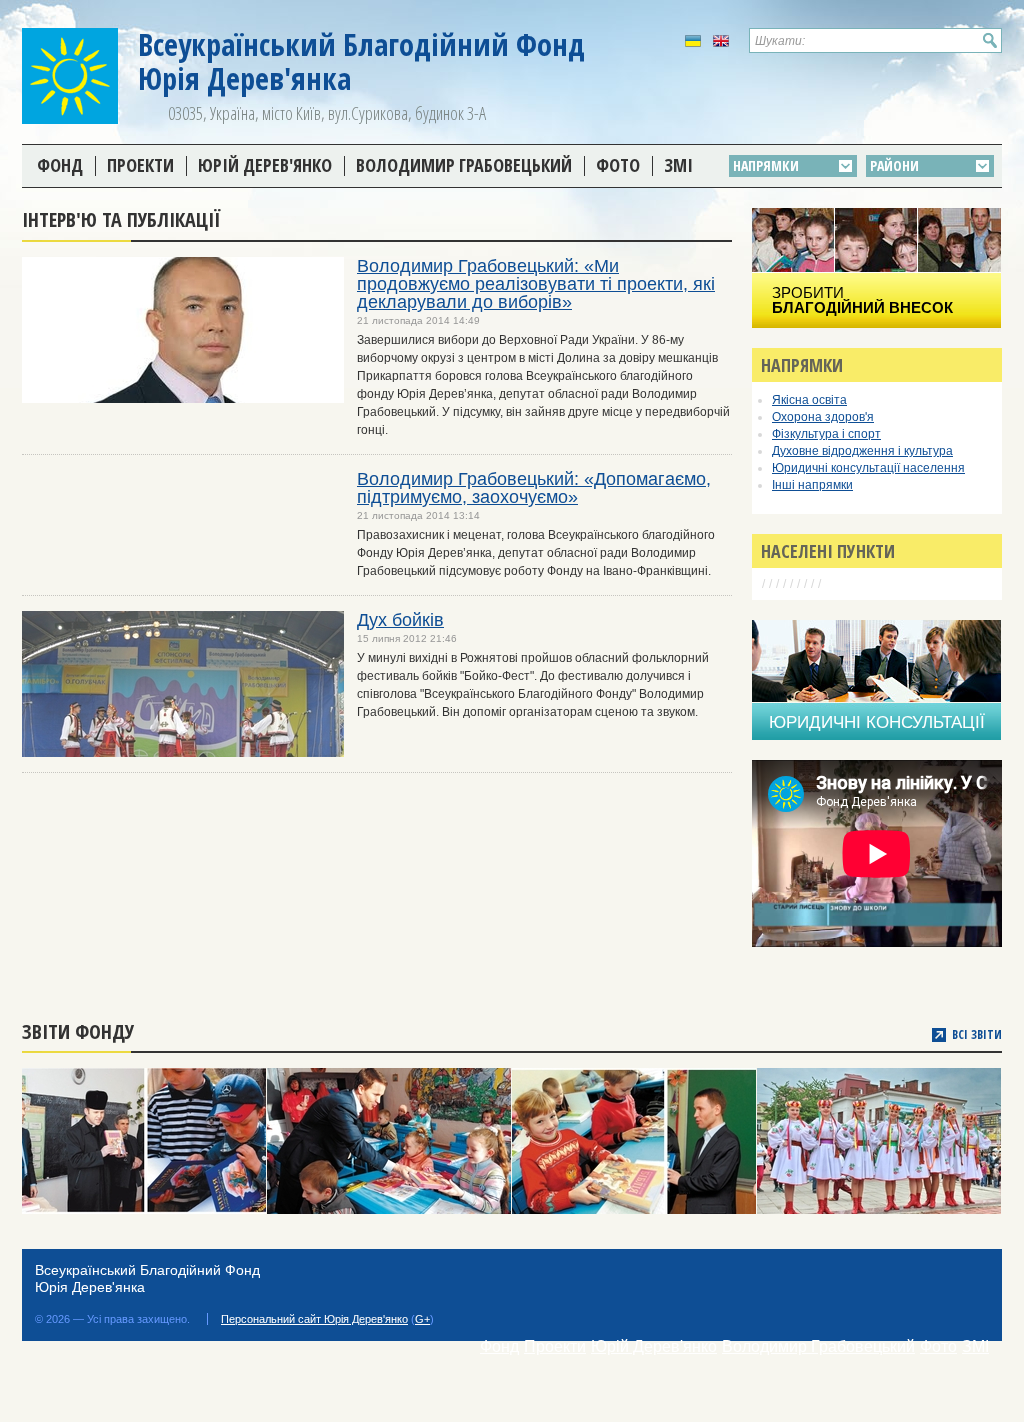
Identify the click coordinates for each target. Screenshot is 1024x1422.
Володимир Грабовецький (464, 165)
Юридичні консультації (877, 722)
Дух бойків (400, 620)
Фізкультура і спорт (826, 434)
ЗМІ (678, 165)
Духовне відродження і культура (862, 451)
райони (894, 165)
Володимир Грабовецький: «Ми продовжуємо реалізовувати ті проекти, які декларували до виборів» (536, 284)
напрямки (766, 165)
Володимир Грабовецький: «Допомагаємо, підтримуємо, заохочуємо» (534, 488)
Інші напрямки (812, 485)
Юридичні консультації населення (868, 468)
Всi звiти (977, 1035)
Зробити (862, 300)
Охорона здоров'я (823, 417)
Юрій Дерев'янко (265, 165)
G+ (422, 1319)
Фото (618, 165)
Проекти (140, 165)
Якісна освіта (809, 400)
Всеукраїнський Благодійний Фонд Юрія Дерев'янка (361, 61)
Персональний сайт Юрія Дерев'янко (314, 1319)
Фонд (60, 165)
